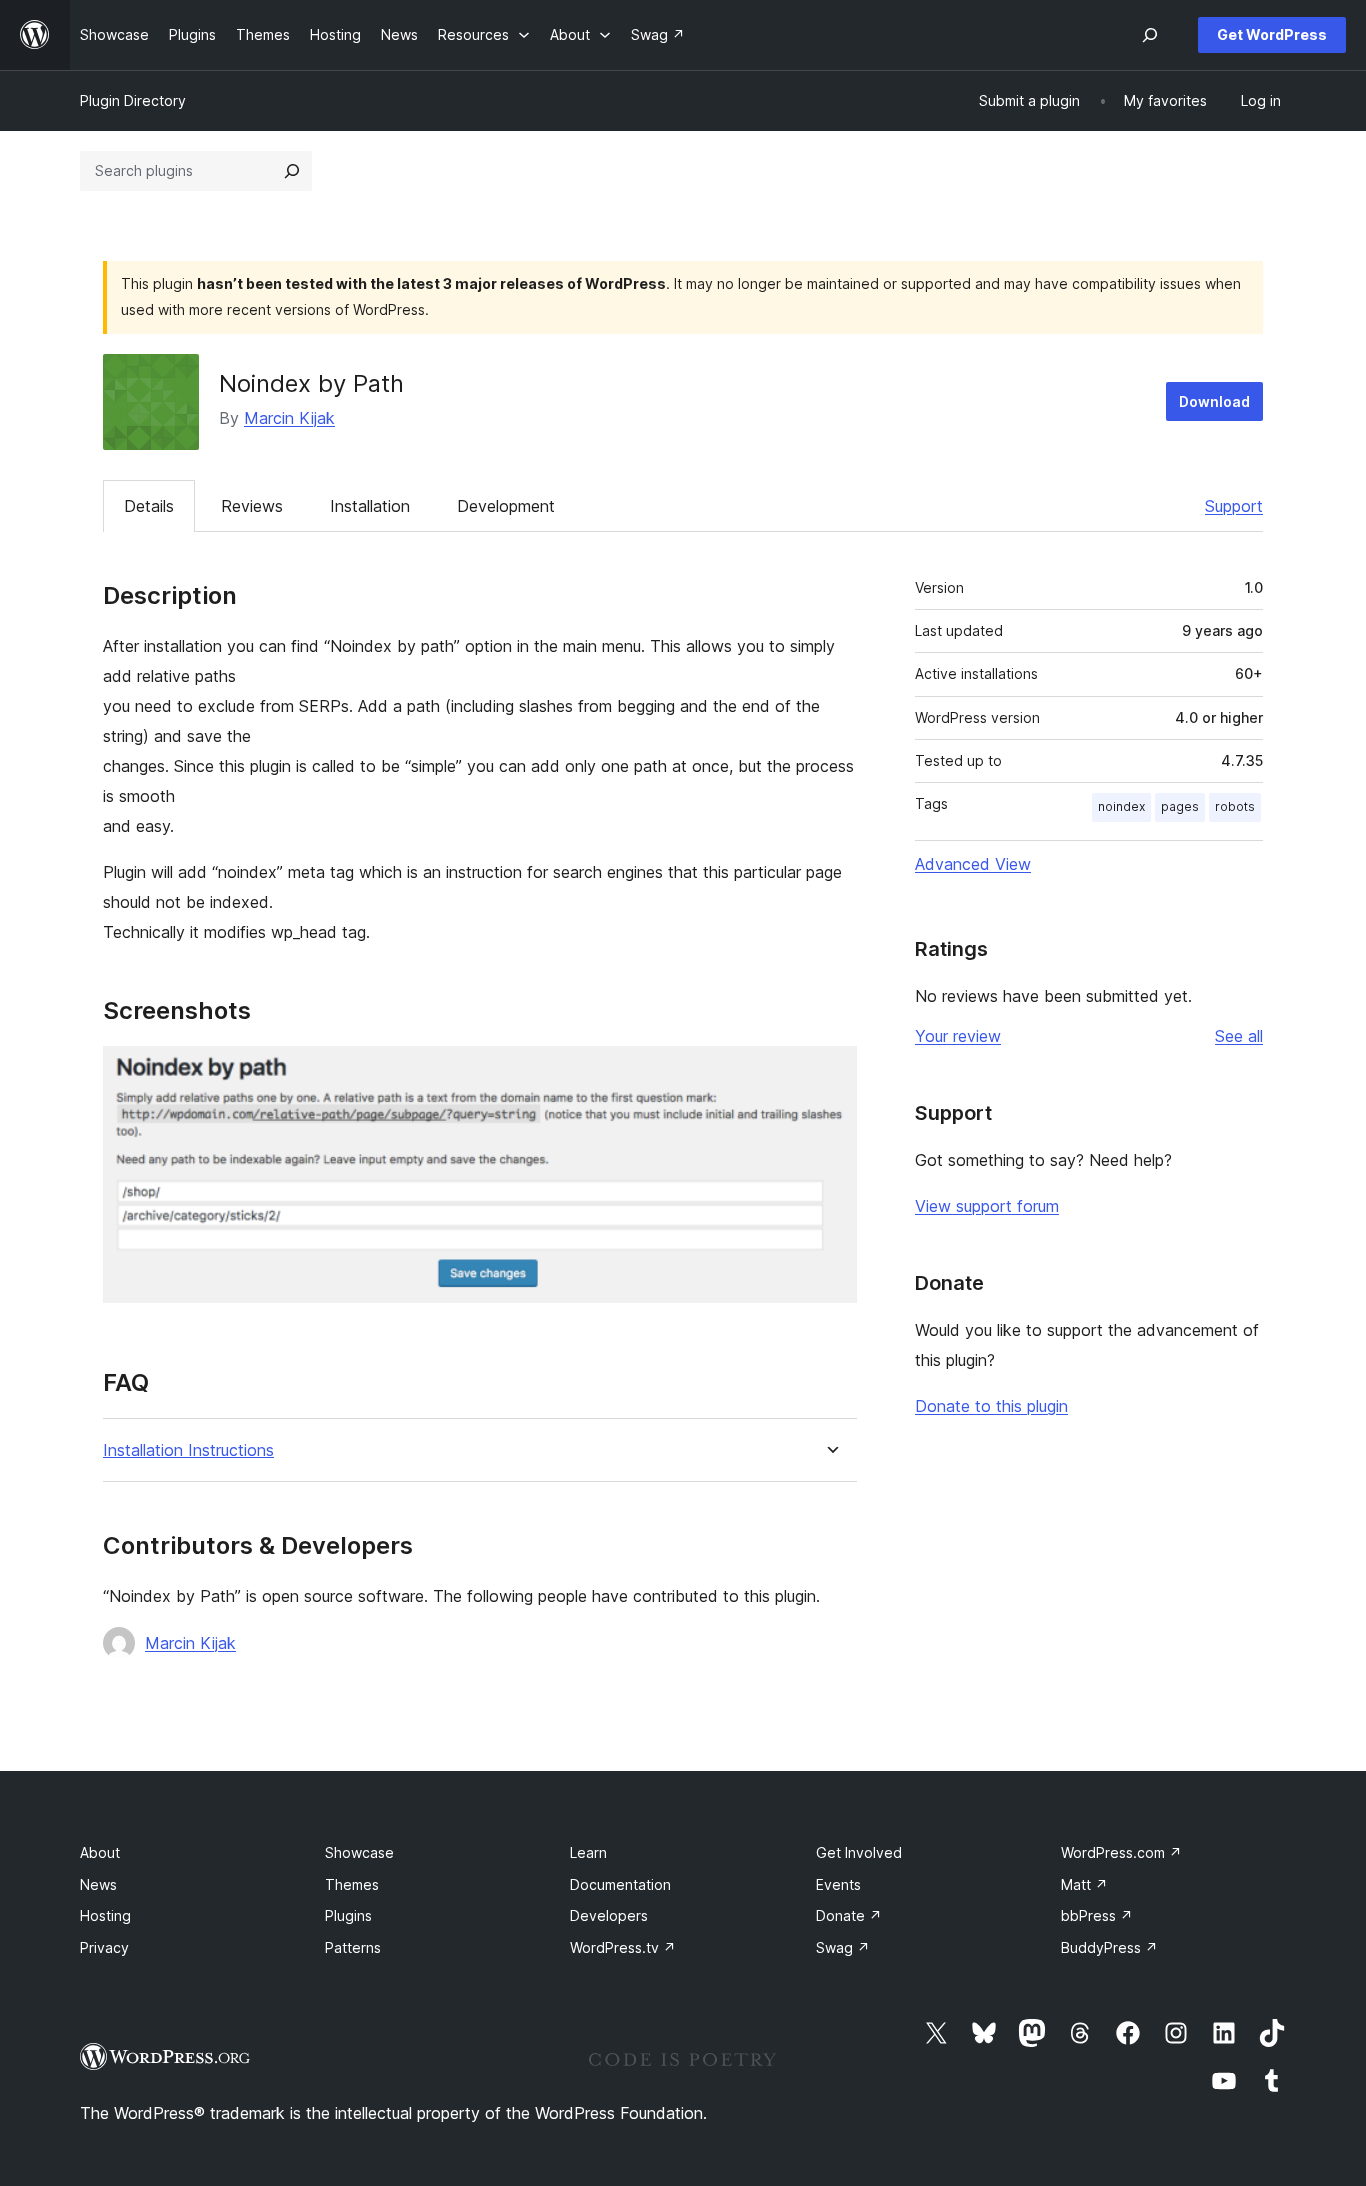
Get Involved (859, 1852)
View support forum (987, 1206)
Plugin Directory (133, 100)
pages (1180, 806)
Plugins (348, 1915)
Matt (1084, 1884)
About (100, 1852)
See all (1239, 1036)
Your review (958, 1036)
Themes (352, 1884)
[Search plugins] (292, 171)
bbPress (1097, 1915)
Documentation (620, 1884)
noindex (1121, 806)
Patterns (353, 1947)
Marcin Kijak (289, 418)
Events (838, 1884)
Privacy (104, 1947)
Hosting (105, 1915)
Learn (588, 1852)
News (98, 1884)
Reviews (252, 506)
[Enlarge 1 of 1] (830, 1073)
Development (506, 506)
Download (1214, 401)
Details (149, 506)
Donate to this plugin (991, 1406)
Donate (849, 1915)
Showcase (359, 1852)
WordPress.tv (623, 1947)
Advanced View (973, 864)
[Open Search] (1150, 35)
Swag (843, 1947)
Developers (609, 1915)
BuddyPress (1109, 1947)
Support (1234, 506)
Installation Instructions (188, 1450)
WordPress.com (1121, 1852)
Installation (370, 506)
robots (1235, 806)
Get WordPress (1272, 34)
